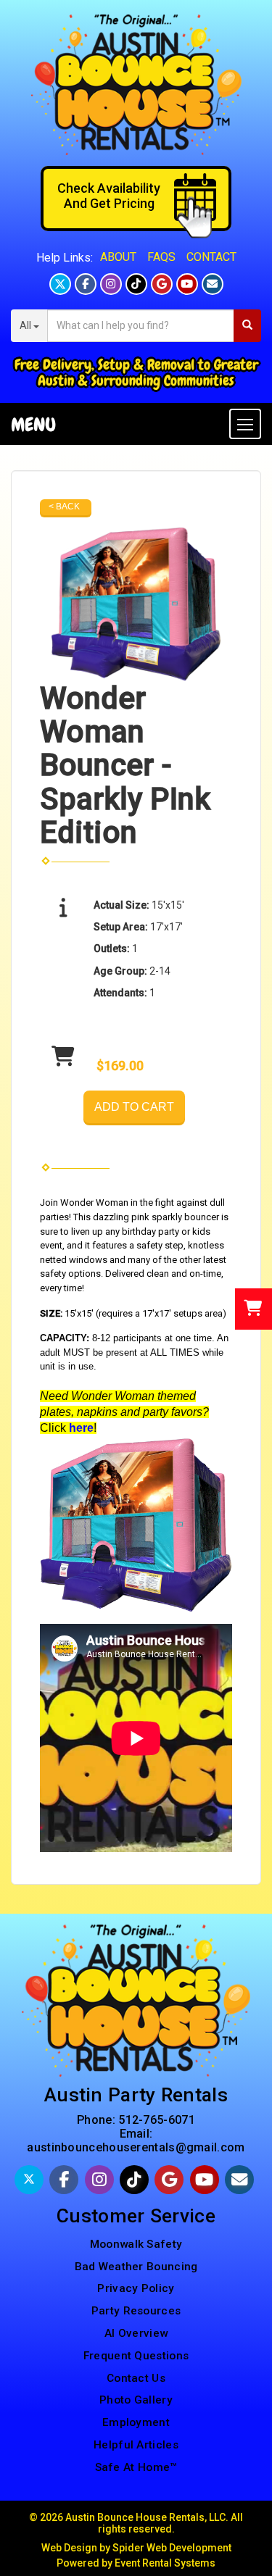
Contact (211, 257)
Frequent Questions (136, 2356)
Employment (136, 2422)
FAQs (161, 257)
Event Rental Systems (165, 2563)
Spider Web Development (172, 2548)
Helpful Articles (136, 2445)
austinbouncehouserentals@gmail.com (136, 2147)
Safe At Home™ (136, 2467)
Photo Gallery (136, 2400)
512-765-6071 (157, 2120)
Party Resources (136, 2311)
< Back (64, 507)
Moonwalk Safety (136, 2244)
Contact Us (136, 2378)
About (118, 257)
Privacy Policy (136, 2288)
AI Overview (136, 2333)
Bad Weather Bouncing (136, 2267)
